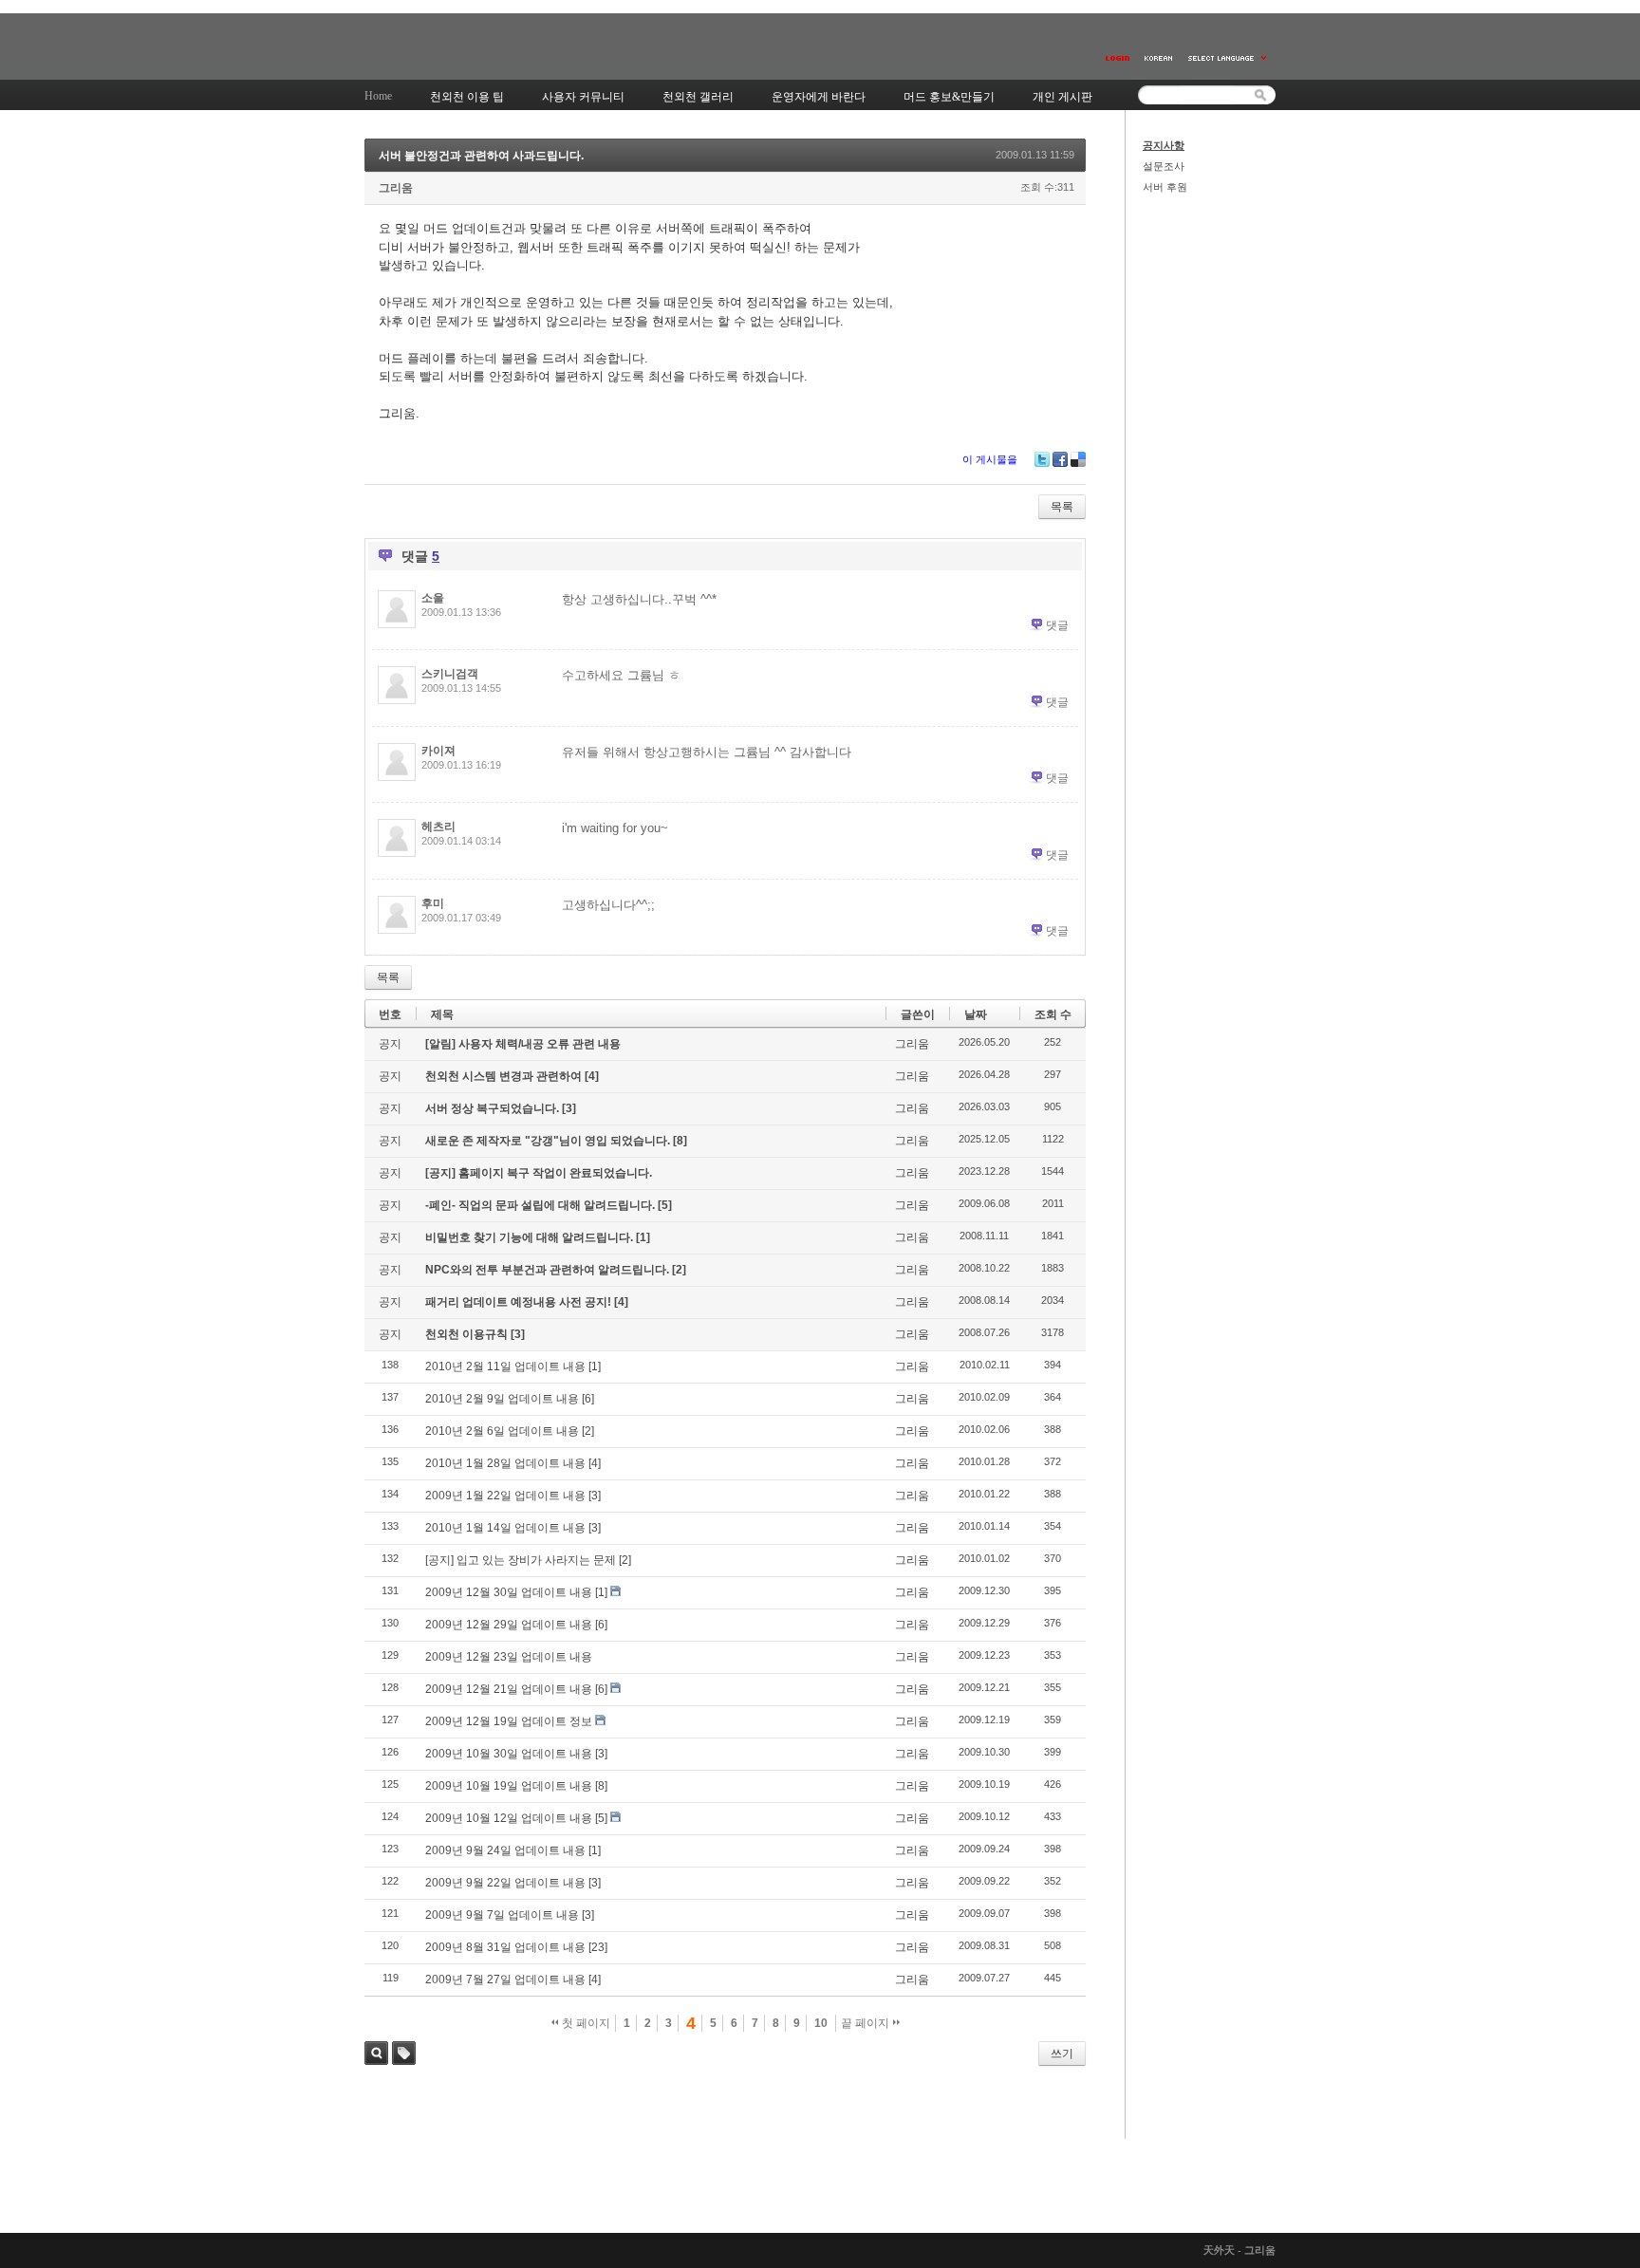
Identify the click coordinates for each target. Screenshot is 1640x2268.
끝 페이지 (867, 2023)
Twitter (1042, 459)
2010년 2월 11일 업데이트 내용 (505, 1366)
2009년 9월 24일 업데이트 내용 (505, 1850)
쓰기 (1062, 2054)
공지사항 (1164, 145)
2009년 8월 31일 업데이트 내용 (505, 1947)
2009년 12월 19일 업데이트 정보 (509, 1721)
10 (821, 2023)
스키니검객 (450, 674)
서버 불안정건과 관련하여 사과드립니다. (481, 156)
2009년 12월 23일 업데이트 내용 (509, 1657)
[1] (643, 1237)
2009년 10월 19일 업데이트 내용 (509, 1786)
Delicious (1078, 459)
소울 (433, 598)
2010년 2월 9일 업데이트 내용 (502, 1399)
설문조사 (1164, 166)
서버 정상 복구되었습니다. (494, 1108)
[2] (679, 1270)
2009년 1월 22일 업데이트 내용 (505, 1496)
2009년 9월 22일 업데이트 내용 (505, 1883)
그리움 (396, 188)
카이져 (438, 751)
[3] (569, 1108)
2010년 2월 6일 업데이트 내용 (502, 1431)
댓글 (1057, 625)
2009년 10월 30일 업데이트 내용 (509, 1754)
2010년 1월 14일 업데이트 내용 (505, 1528)
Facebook (1060, 459)
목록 (1062, 507)
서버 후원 (1165, 187)
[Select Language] (1228, 58)
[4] (592, 1076)
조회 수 (1053, 1014)
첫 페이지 (585, 2023)
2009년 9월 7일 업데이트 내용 (502, 1915)
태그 (404, 2053)
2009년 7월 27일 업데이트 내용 (505, 1980)
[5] (665, 1205)
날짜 (976, 1014)
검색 (376, 2053)
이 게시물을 (990, 459)
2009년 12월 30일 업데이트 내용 (509, 1592)
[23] (598, 1947)
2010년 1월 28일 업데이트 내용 (505, 1463)
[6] (588, 1399)
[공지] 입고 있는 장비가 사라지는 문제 (521, 1560)
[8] (680, 1141)
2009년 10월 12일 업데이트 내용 (509, 1818)
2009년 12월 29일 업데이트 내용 (509, 1625)
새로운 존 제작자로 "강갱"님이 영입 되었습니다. (549, 1141)
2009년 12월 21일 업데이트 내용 (509, 1689)
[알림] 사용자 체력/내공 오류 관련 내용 (523, 1044)
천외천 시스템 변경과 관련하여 (505, 1076)
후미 (433, 903)
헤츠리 (438, 827)
